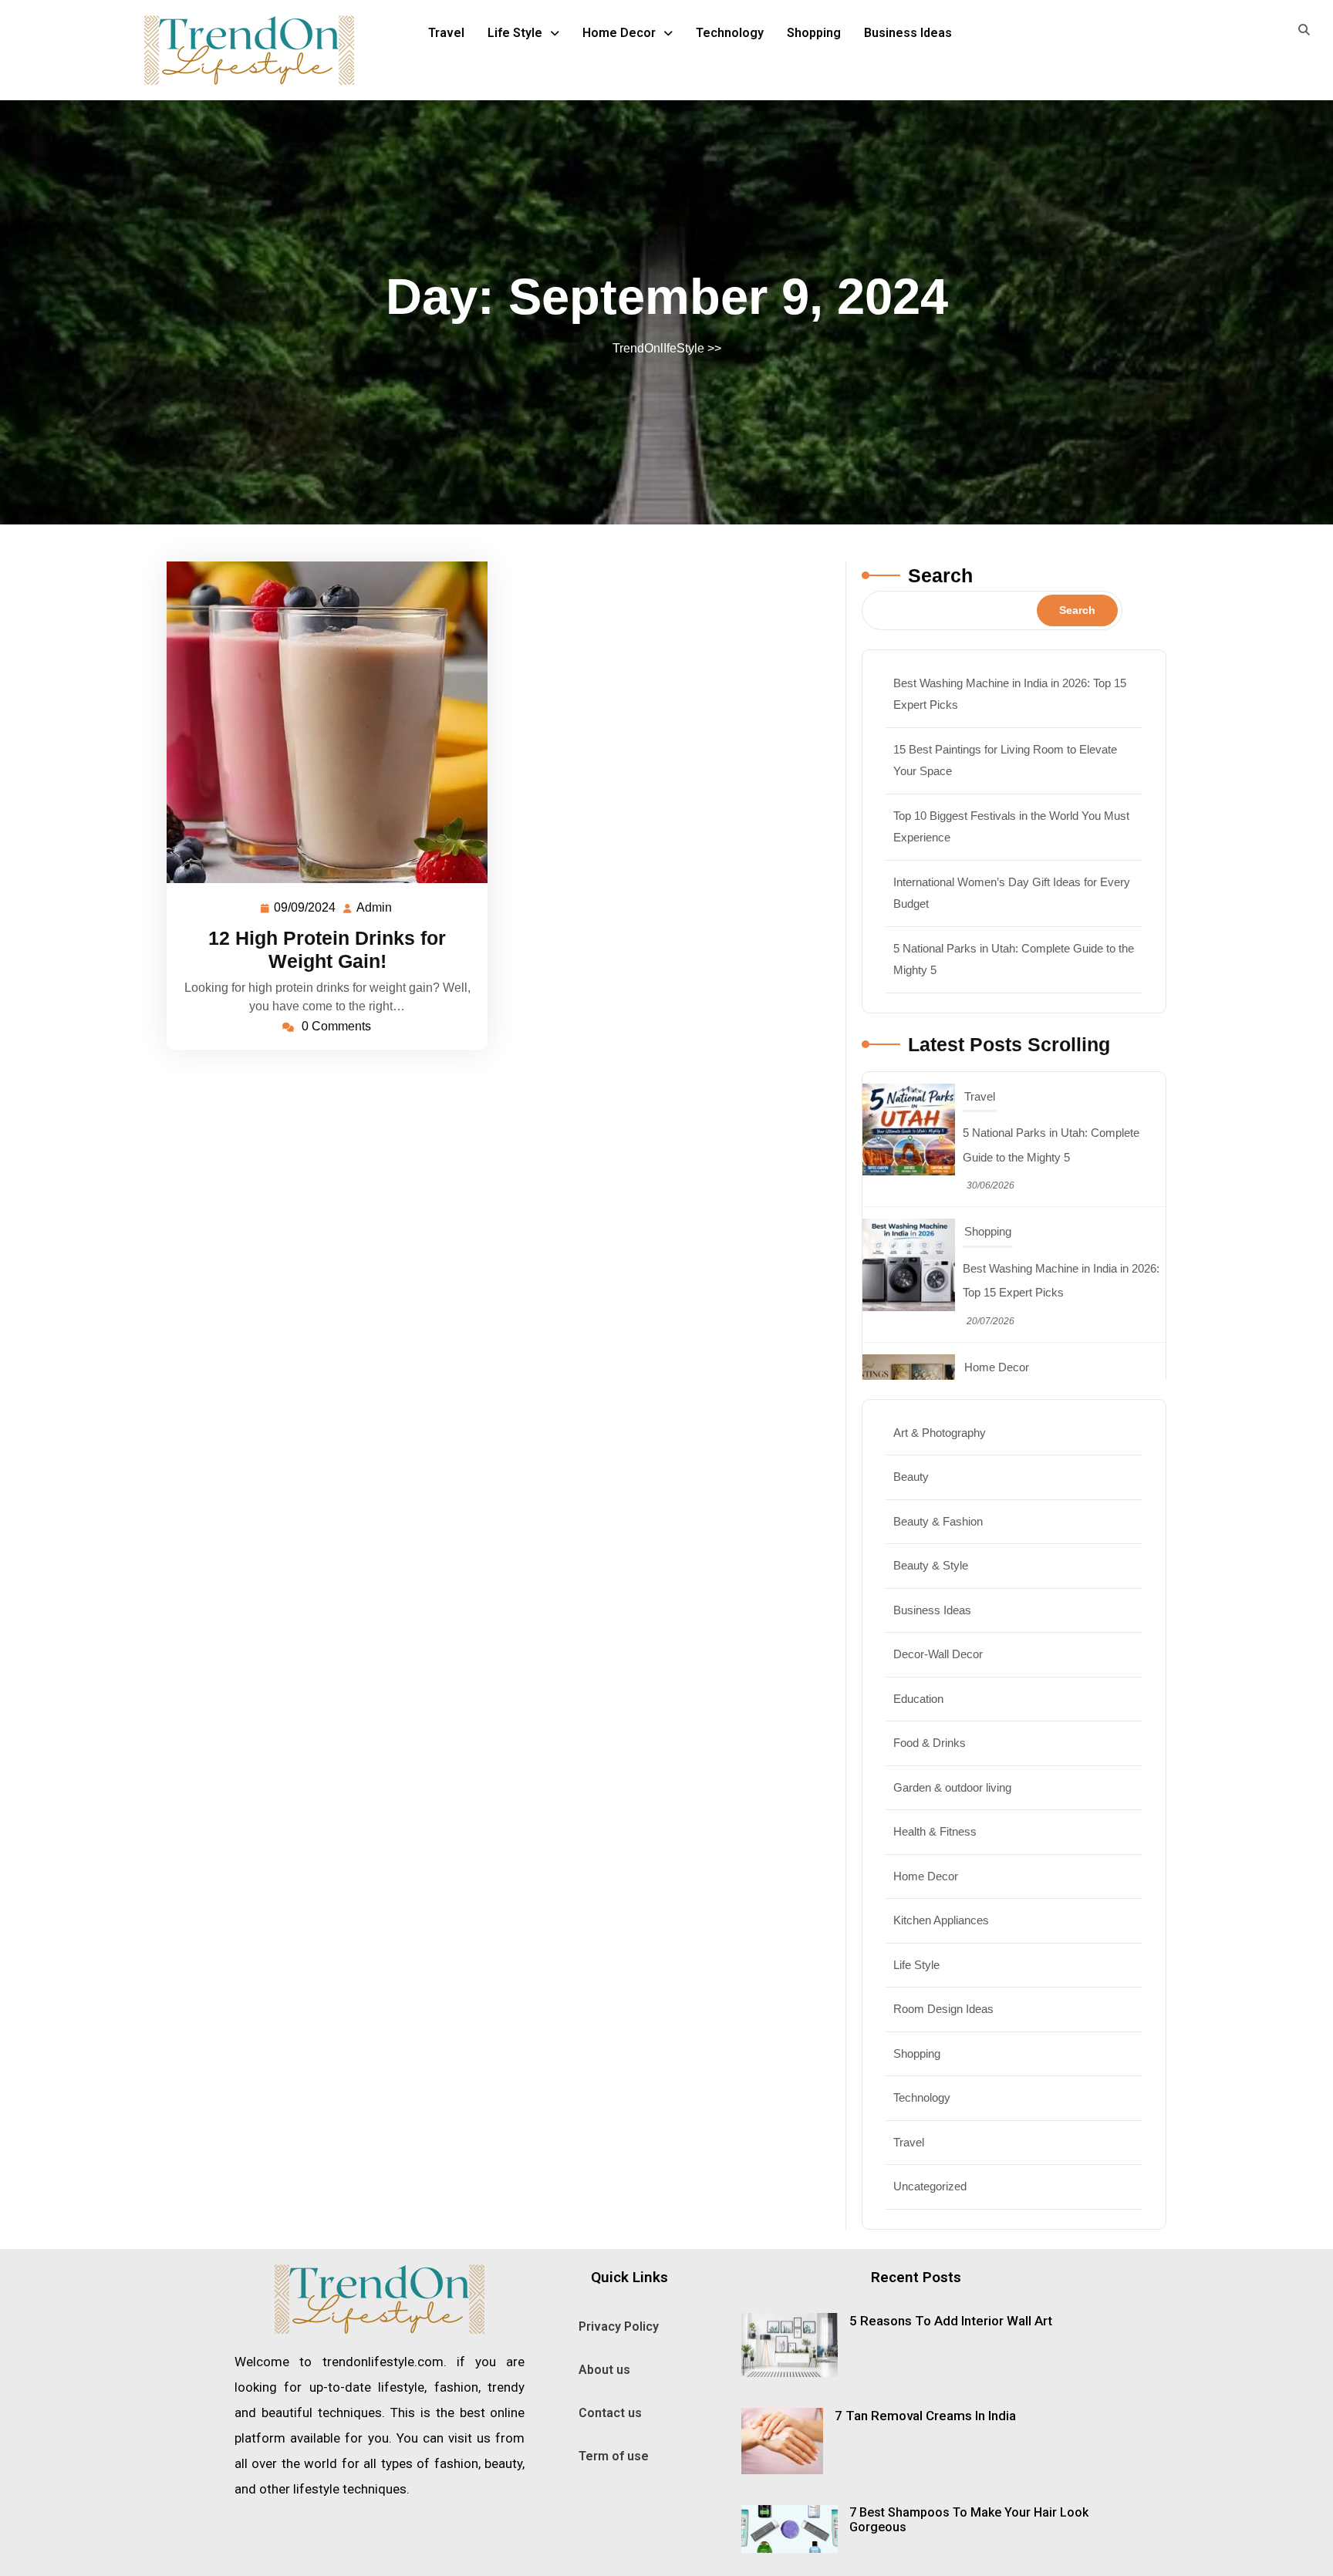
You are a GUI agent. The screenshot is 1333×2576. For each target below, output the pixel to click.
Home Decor (619, 33)
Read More (321, 722)
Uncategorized (930, 2186)
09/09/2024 (305, 905)
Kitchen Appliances (941, 1920)
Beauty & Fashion (938, 1521)
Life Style (515, 33)
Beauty (911, 1477)
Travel (446, 33)
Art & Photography (940, 1433)
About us (604, 2370)
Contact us (610, 2413)
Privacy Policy (619, 2326)
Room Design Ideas (943, 2009)
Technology (730, 33)
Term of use (614, 2456)
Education (918, 1699)
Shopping (814, 33)
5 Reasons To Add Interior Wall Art (951, 2321)
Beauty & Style (931, 1565)
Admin (375, 905)
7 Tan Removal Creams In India (925, 2416)
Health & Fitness (935, 1831)
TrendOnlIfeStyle (658, 348)
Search (940, 575)
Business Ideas (908, 33)
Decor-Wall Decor (938, 1654)
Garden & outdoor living (952, 1787)
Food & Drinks (930, 1743)
